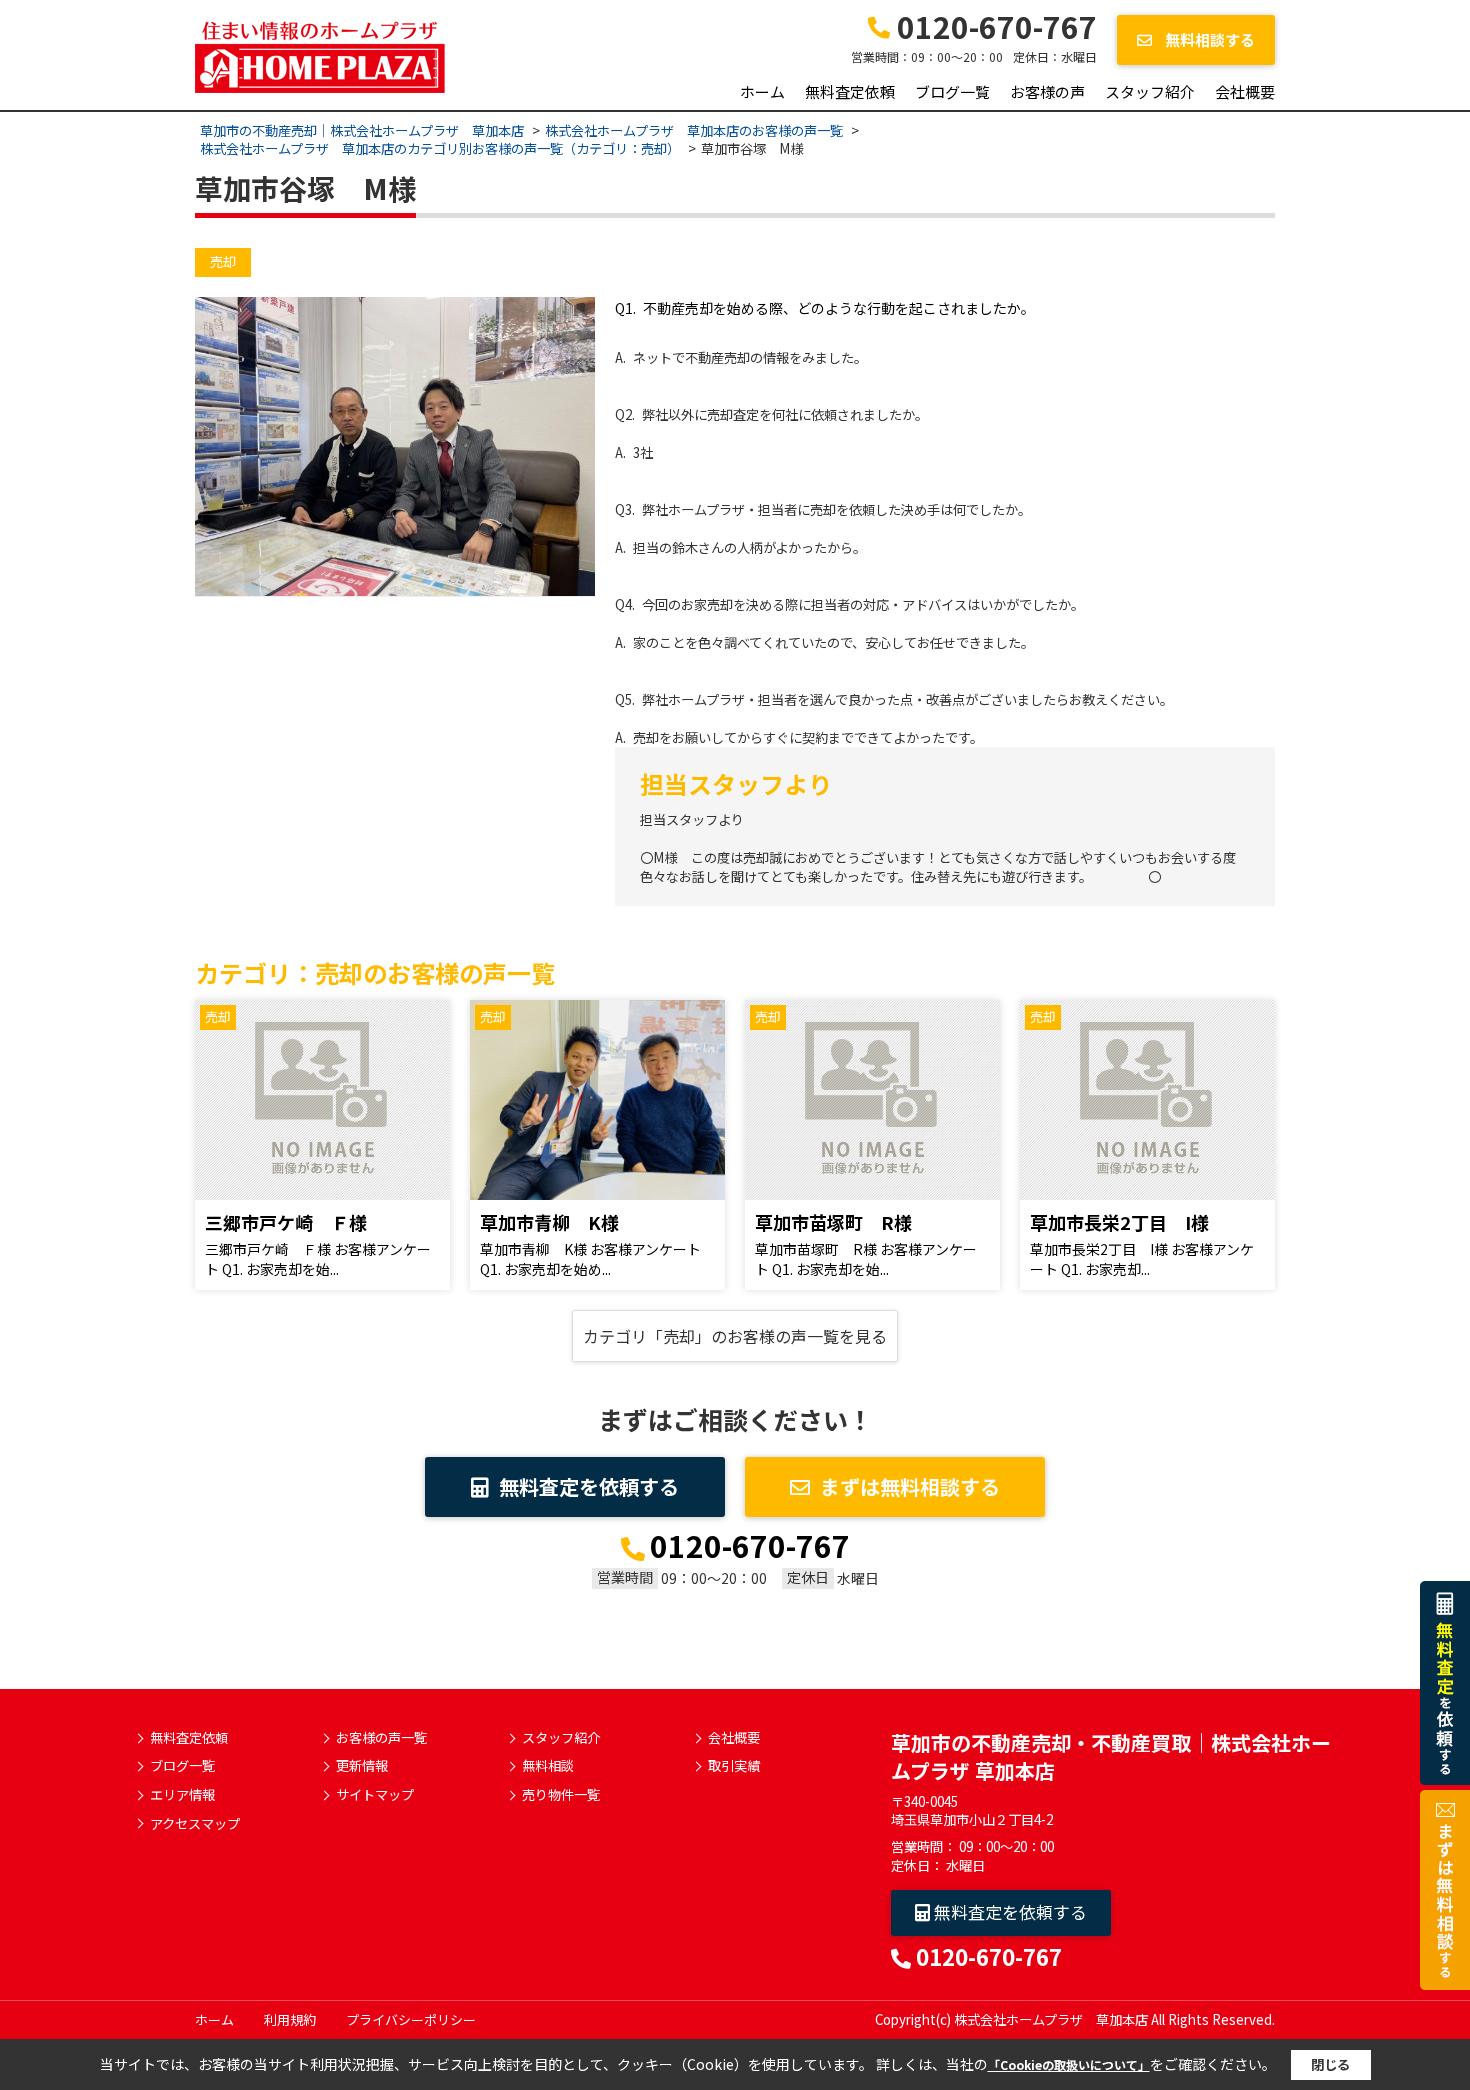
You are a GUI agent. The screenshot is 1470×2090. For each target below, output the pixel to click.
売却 (223, 261)
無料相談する (1208, 39)
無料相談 (548, 1766)
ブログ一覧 (952, 91)
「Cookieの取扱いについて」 (1069, 2064)
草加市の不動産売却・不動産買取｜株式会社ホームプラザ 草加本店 (1111, 1756)
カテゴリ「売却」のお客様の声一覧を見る (735, 1336)
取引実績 (734, 1766)
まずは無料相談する (910, 1486)
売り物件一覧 (561, 1795)
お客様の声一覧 (381, 1738)
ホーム (762, 91)
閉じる (1330, 2064)
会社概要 (1245, 91)
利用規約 (290, 2019)
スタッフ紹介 (1150, 91)
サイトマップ (375, 1795)
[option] (395, 447)
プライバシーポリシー (411, 2019)
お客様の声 (1047, 91)
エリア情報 (182, 1795)
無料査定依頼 (850, 91)
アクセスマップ (195, 1824)
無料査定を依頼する (589, 1486)
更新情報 (362, 1766)
